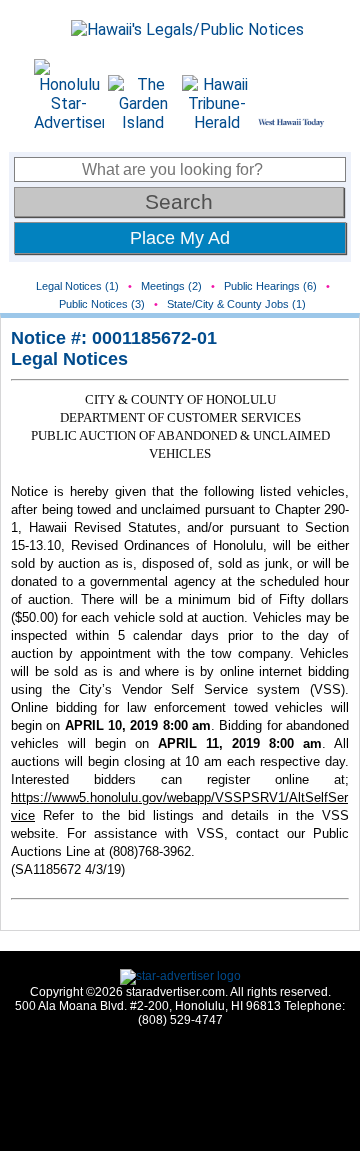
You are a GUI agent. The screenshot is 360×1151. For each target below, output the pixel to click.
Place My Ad (180, 238)
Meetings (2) (171, 286)
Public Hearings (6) (270, 286)
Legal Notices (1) (77, 286)
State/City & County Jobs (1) (236, 304)
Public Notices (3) (102, 304)
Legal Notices (69, 359)
